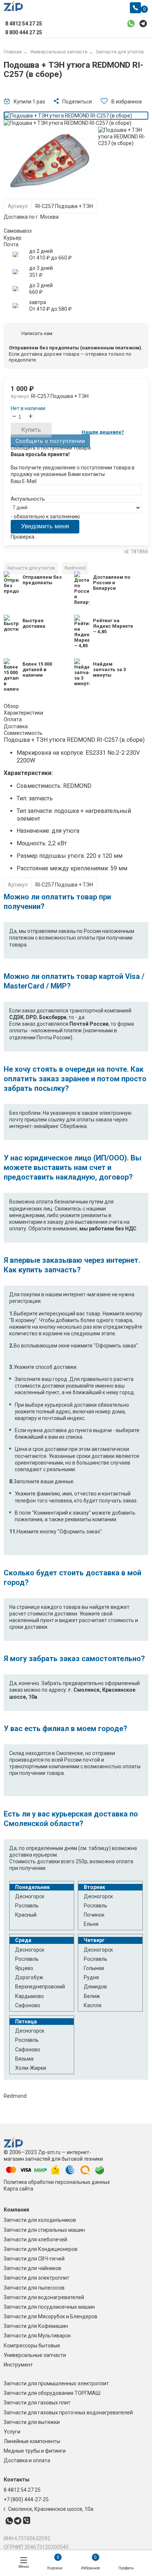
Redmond (75, 568)
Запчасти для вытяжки (32, 2422)
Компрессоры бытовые (32, 2346)
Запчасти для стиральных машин (44, 2230)
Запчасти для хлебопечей (35, 2240)
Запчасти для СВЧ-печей (34, 2259)
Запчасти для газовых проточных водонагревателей (68, 2413)
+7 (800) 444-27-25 (26, 2499)
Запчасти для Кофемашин (36, 2326)
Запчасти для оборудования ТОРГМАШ (52, 2393)
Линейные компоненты (32, 2441)
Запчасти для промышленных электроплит (56, 2383)
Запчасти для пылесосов (34, 2288)
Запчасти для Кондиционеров (41, 2249)
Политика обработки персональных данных (57, 2182)
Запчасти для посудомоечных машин (49, 2307)
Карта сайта (18, 2189)
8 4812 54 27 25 (22, 2490)
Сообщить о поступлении (50, 441)
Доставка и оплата (27, 2460)
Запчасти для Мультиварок (37, 2336)
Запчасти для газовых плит (37, 2403)
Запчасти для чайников (32, 2268)
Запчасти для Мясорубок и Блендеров (51, 2316)
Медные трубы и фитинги (35, 2451)
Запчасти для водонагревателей (44, 2297)
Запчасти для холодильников (40, 2220)
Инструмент (18, 2365)
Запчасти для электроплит (37, 2278)
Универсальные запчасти (35, 2355)
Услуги (12, 2432)
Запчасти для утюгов (31, 568)
